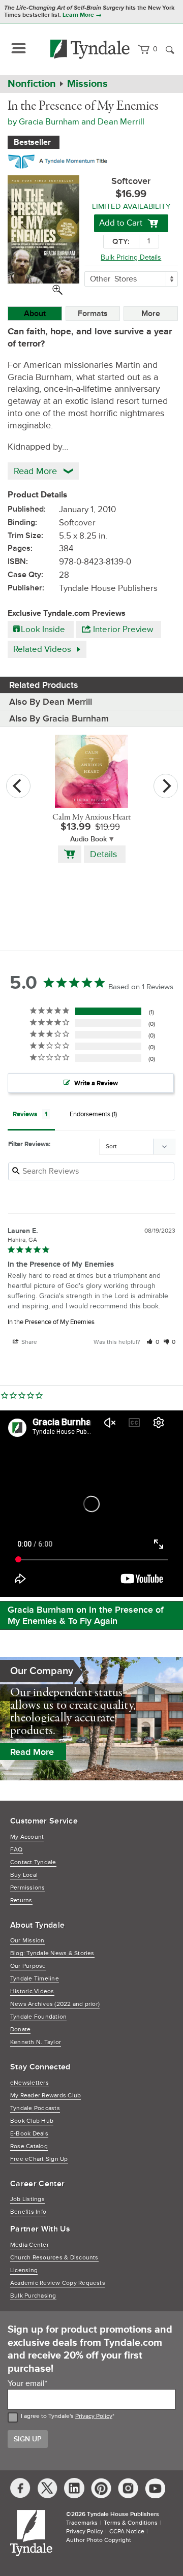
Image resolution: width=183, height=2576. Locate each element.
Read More (32, 1752)
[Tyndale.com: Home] (90, 49)
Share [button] (28, 1342)
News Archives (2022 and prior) (55, 2004)
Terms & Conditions (131, 2523)
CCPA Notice (127, 2532)
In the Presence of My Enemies (51, 1322)
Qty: (121, 242)
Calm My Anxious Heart (91, 818)
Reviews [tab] (25, 1114)
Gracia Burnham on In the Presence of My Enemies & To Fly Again (86, 1615)
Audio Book (88, 839)
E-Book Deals (29, 2134)
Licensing (24, 2270)
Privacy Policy (94, 2416)
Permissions (28, 1888)
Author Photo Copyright (99, 2540)
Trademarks (82, 2523)
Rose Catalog (29, 2146)
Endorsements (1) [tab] (93, 1114)
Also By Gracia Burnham (59, 718)
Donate (20, 2030)
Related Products (44, 685)
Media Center (29, 2245)
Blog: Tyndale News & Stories (52, 1953)
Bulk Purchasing (33, 2296)
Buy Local (24, 1875)
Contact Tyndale (33, 1862)
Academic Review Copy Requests (58, 2283)
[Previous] (18, 786)
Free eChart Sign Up (39, 2159)
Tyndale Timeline (35, 1979)
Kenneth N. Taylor (36, 2042)
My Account (27, 1837)
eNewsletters (29, 2083)
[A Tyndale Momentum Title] (60, 160)
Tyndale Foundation (38, 2017)
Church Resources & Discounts (54, 2258)
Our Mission (27, 1941)
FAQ (17, 1850)
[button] (153, 1342)
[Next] (166, 786)
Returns (21, 1900)
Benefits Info (28, 2212)
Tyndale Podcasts (35, 2108)
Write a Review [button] (96, 1083)
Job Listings (27, 2199)
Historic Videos (32, 1991)
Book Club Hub (32, 2121)
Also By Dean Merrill (51, 702)
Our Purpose (28, 1966)
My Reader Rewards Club (45, 2096)
